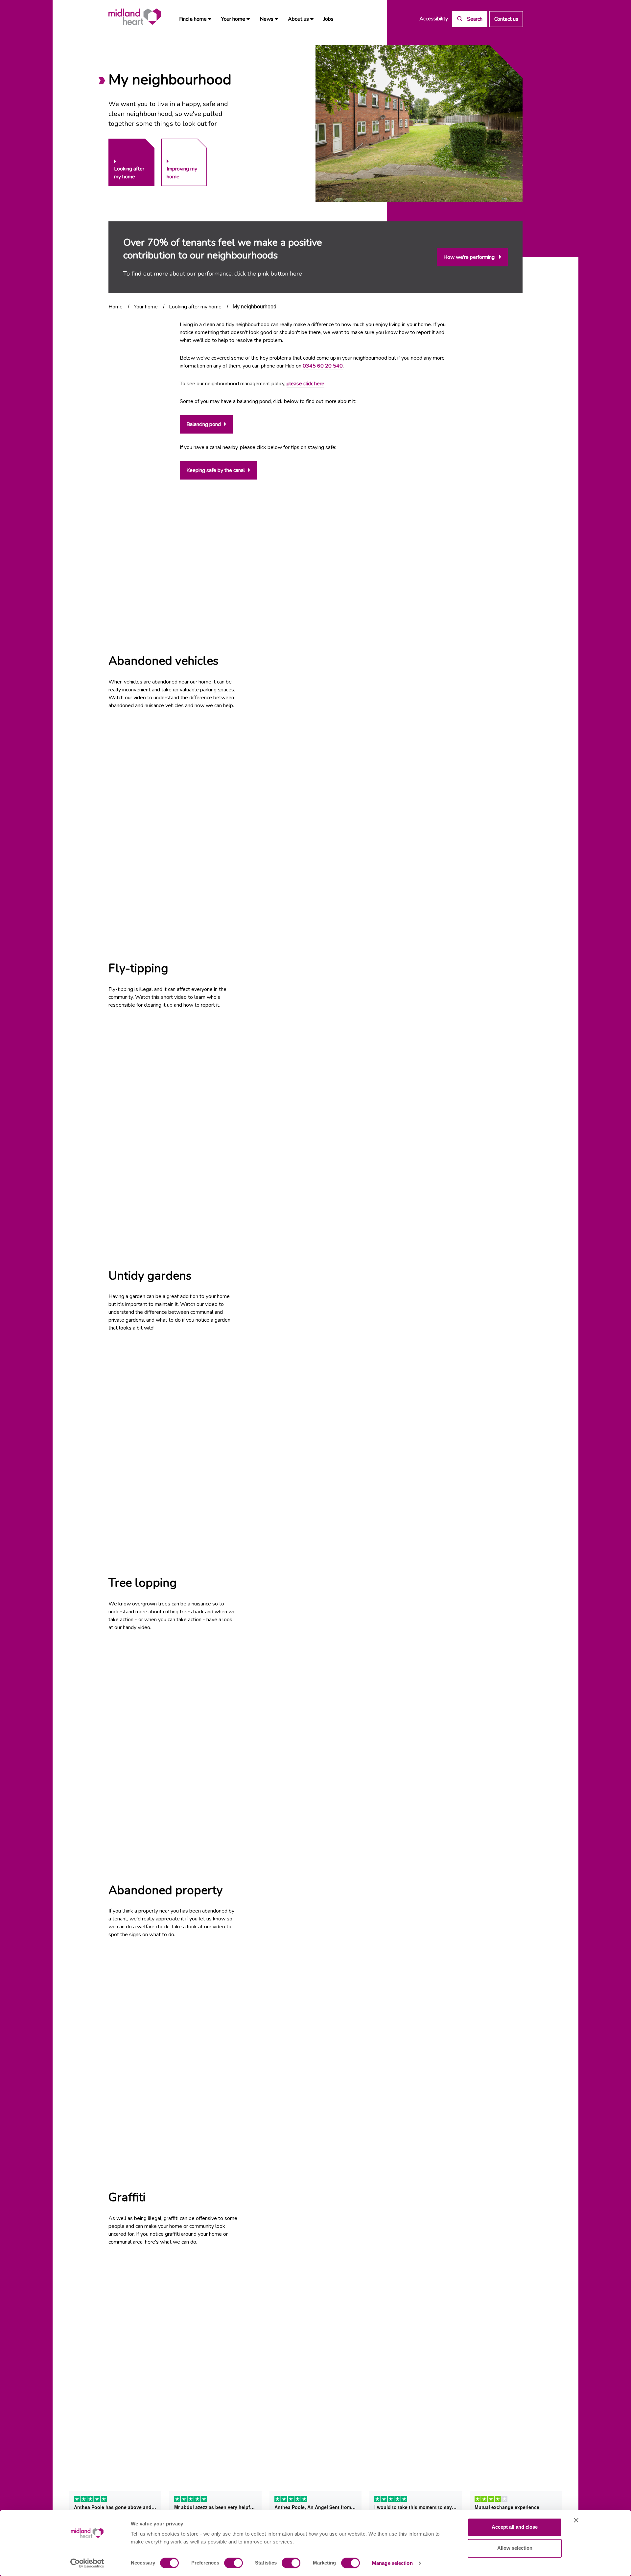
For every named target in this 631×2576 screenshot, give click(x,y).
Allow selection (515, 2548)
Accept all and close (515, 2527)
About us (299, 19)
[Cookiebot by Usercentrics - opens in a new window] (87, 2563)
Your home (234, 19)
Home (116, 307)
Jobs (328, 19)
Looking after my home (195, 307)
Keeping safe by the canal (216, 470)
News (267, 19)
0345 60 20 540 (323, 366)
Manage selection (392, 2563)
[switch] (234, 2563)
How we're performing (470, 257)
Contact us (506, 19)
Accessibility (434, 19)
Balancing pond (204, 424)
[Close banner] (576, 2520)
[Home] (135, 17)
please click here (305, 384)
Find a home (194, 19)
